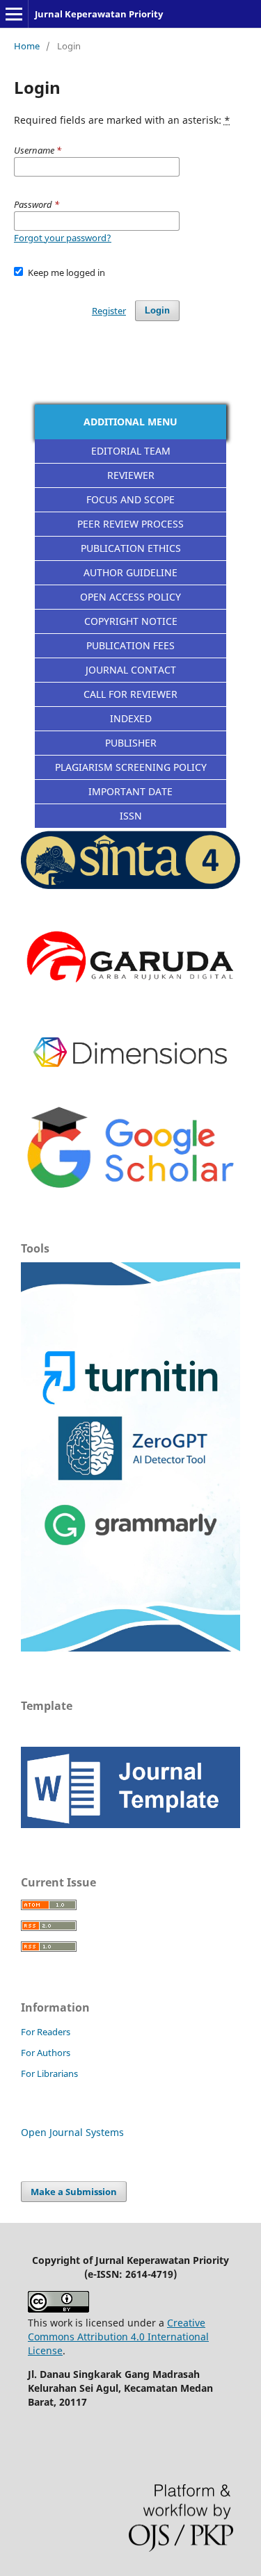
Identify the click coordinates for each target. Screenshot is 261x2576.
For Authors (46, 2053)
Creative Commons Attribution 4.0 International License (118, 2337)
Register (109, 311)
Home (27, 46)
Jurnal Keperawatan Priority (99, 14)
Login (157, 310)
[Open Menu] (14, 14)
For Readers (46, 2032)
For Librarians (49, 2073)
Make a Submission (74, 2192)
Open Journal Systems (72, 2132)
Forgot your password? (63, 238)
